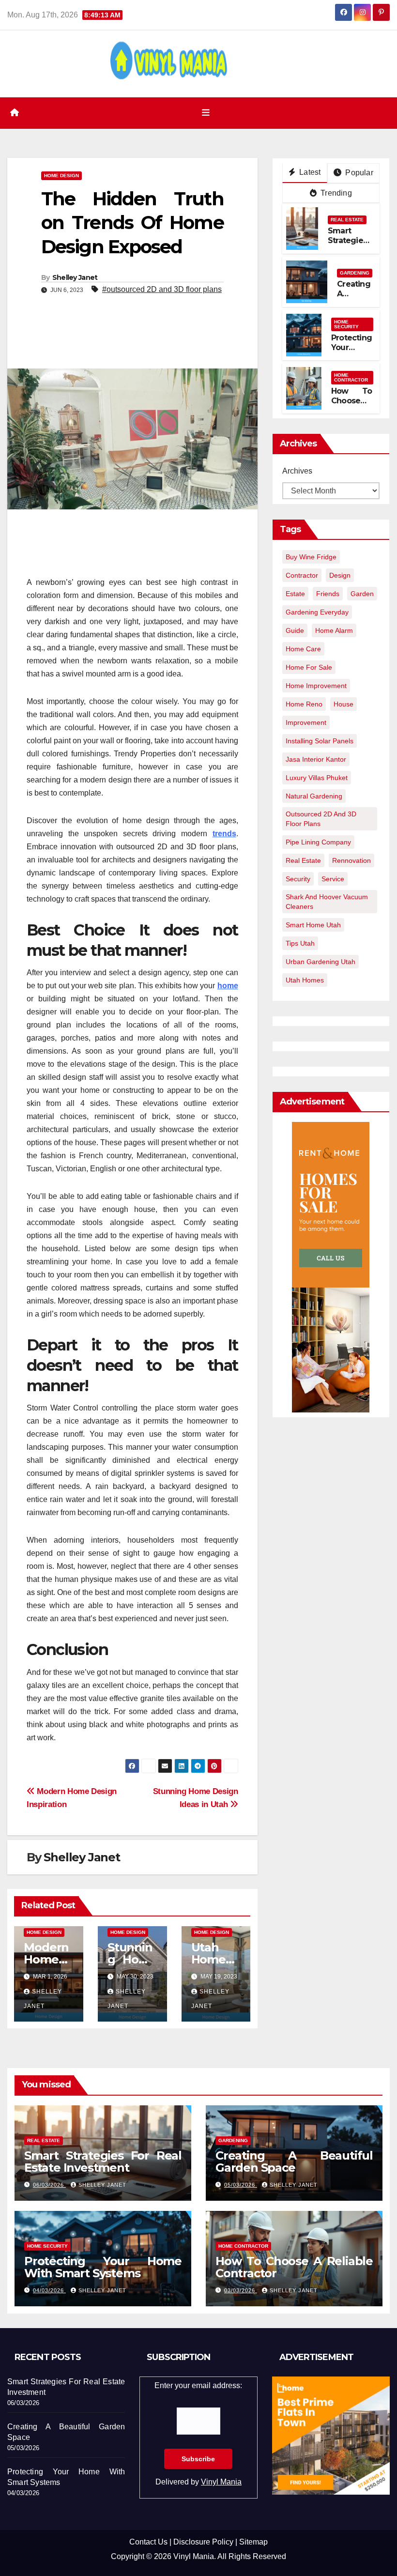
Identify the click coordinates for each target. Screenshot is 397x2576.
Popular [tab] (358, 173)
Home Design (61, 176)
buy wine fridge (311, 557)
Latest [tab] (309, 172)
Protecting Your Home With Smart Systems (103, 2267)
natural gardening (314, 796)
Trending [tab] (335, 193)
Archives (297, 471)
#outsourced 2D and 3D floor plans (162, 289)
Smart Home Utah (313, 925)
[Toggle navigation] (206, 113)
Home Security (346, 324)
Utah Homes (305, 980)
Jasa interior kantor (316, 759)
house (344, 704)
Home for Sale (309, 667)
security (298, 879)
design (340, 575)
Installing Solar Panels (320, 741)
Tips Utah (300, 943)
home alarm (334, 630)
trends (224, 834)
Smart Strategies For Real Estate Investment (103, 2162)
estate (295, 594)
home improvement (316, 686)
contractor (302, 575)
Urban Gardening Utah (321, 962)
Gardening (355, 273)
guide (295, 630)
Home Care (303, 649)
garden (362, 594)
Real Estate (347, 220)
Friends (328, 594)
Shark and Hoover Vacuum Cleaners (327, 902)
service (333, 879)
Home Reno (304, 704)
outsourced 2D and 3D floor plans (321, 819)
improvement (306, 722)
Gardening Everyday (317, 612)
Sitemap (253, 2542)
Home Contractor (351, 377)
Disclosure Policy (203, 2542)
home (228, 986)
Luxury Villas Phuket (317, 778)
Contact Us (148, 2542)
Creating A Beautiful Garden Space (294, 2162)
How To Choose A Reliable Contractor (351, 406)
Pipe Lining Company (318, 842)
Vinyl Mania (221, 2482)
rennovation (351, 860)
